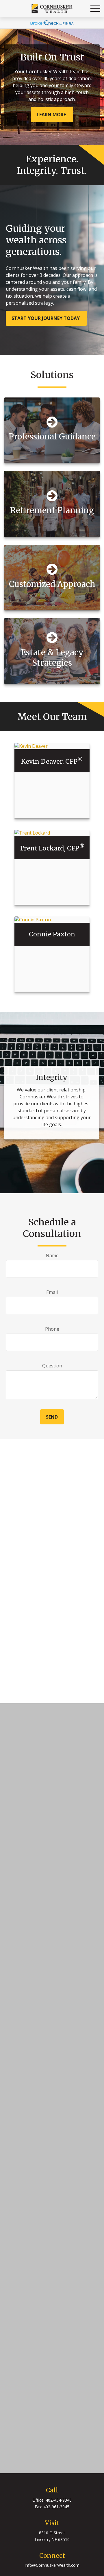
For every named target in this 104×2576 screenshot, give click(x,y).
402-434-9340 (59, 2500)
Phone (52, 1329)
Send (52, 1417)
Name (52, 1255)
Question (52, 1366)
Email (52, 1292)
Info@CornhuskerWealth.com (52, 2565)
